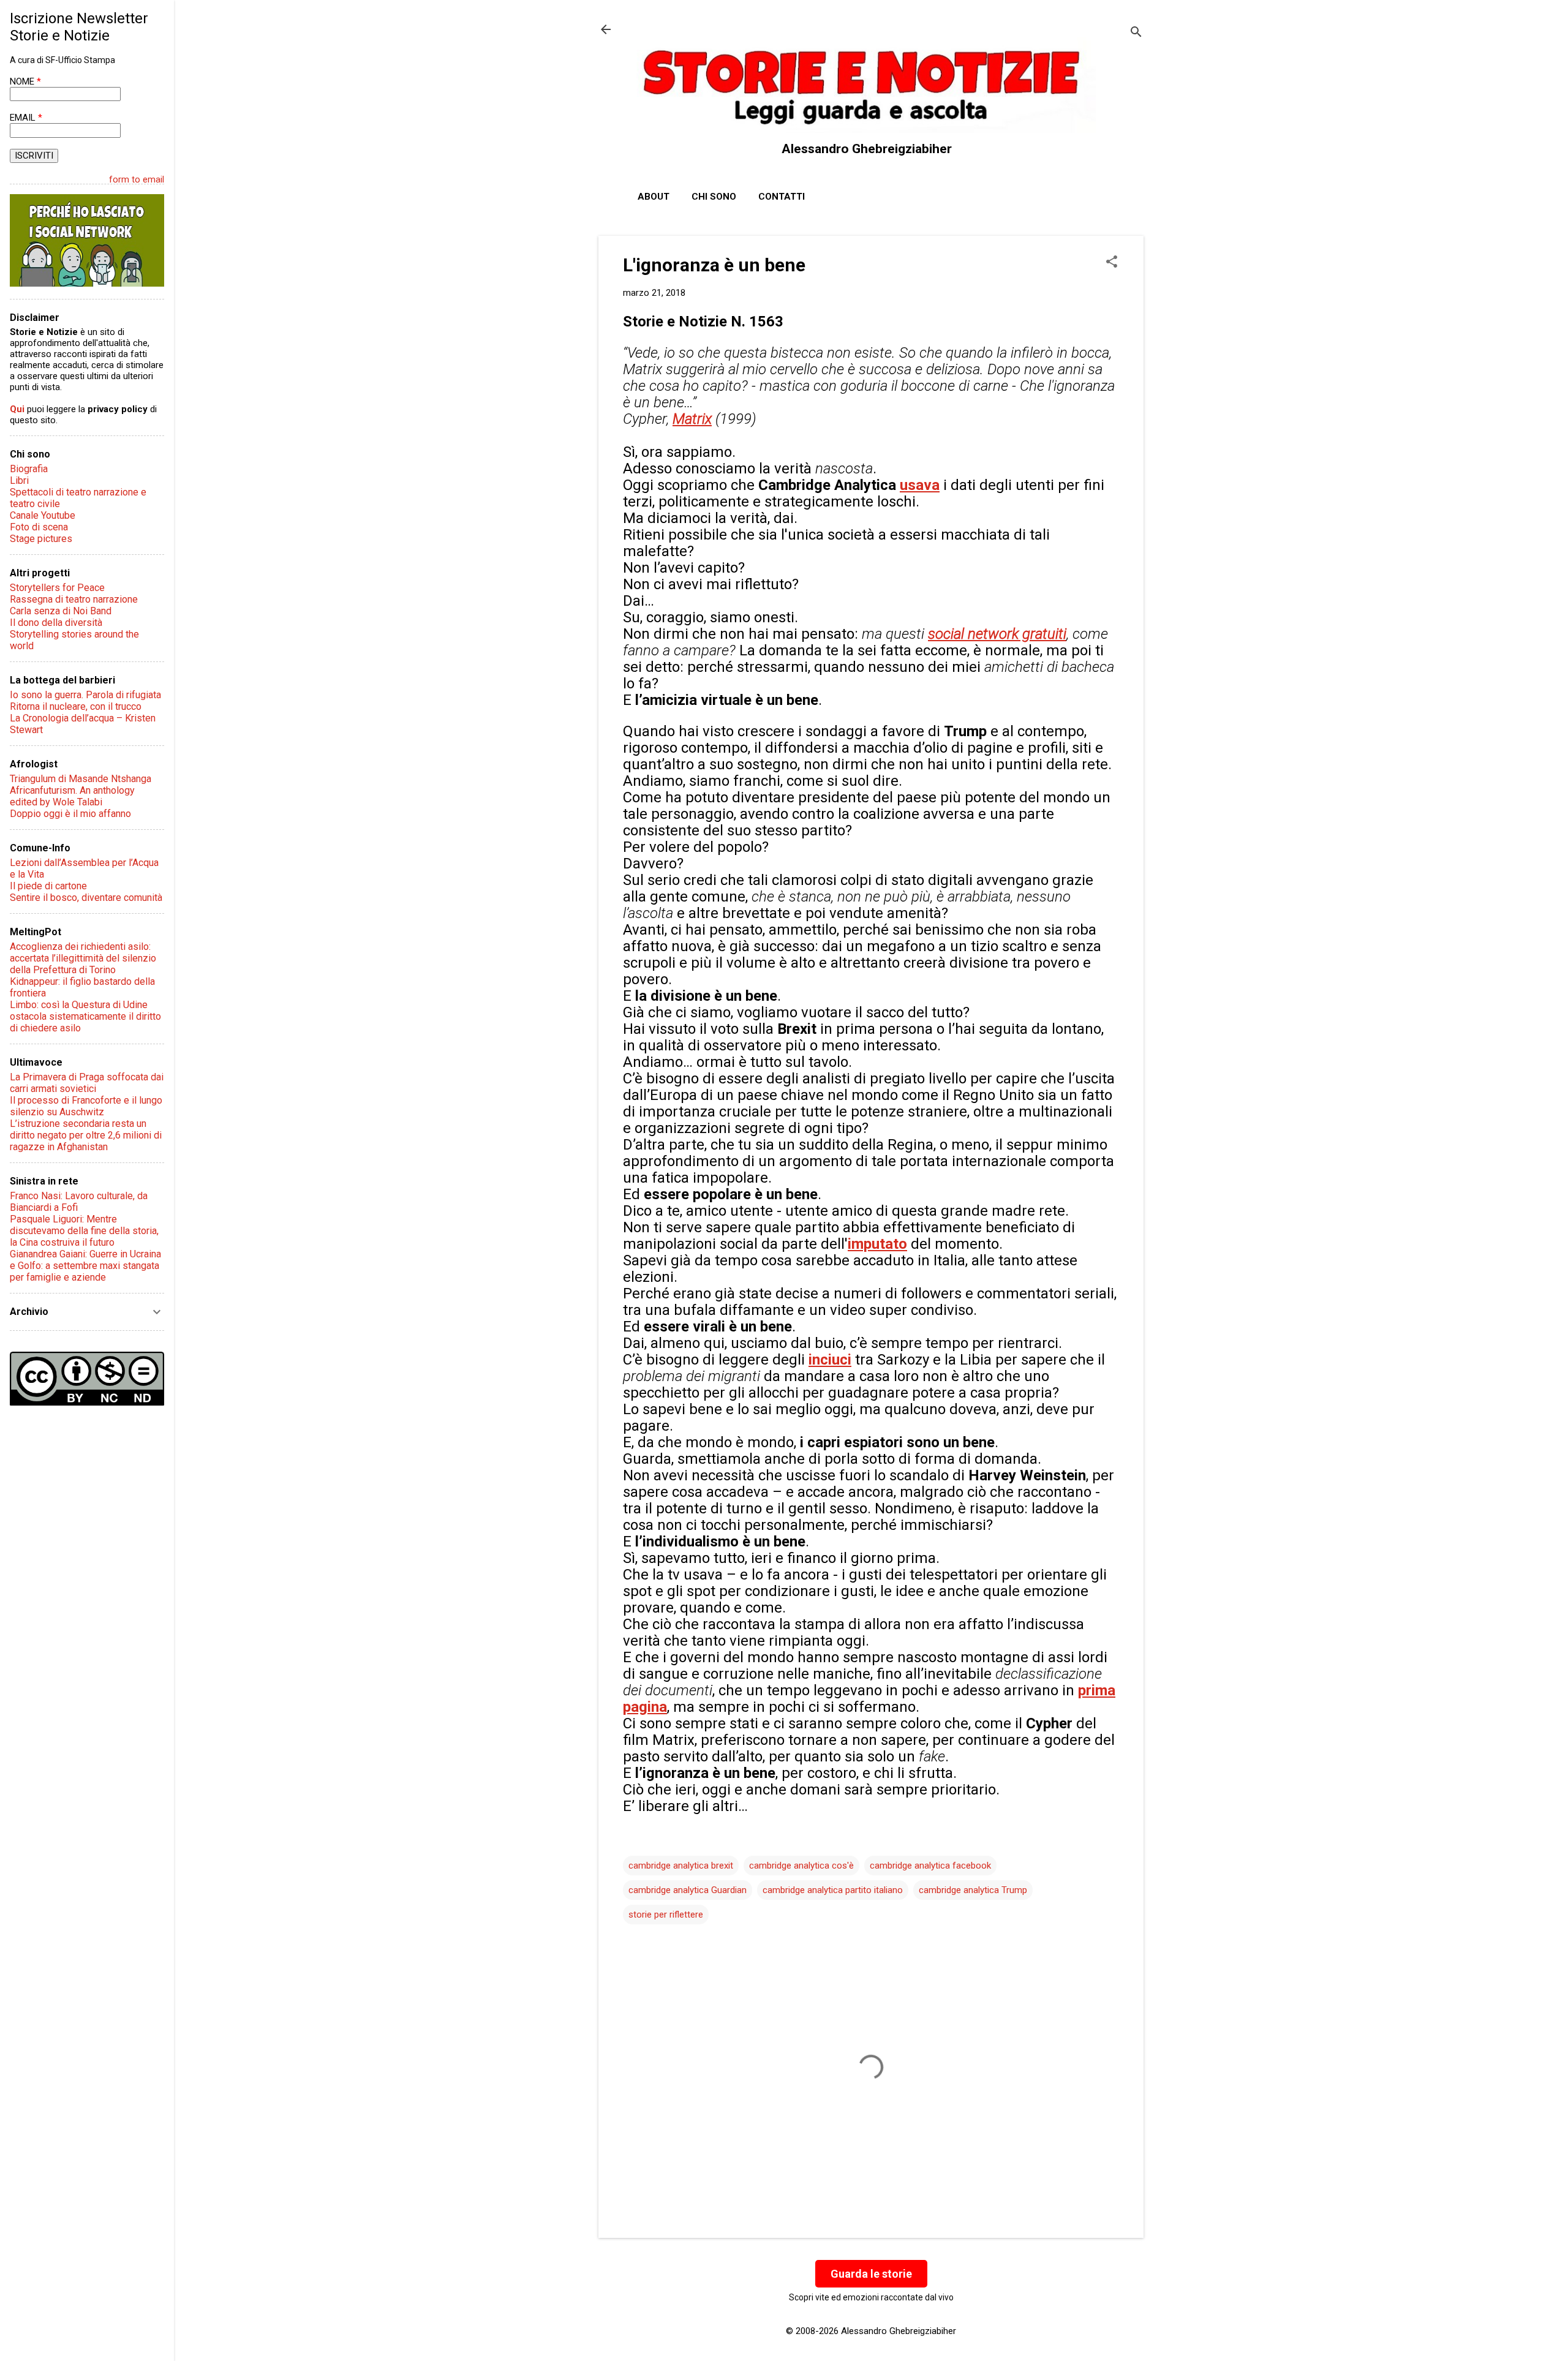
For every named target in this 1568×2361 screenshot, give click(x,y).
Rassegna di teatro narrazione (74, 599)
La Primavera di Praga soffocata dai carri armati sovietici (87, 1083)
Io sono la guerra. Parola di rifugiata (85, 695)
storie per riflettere (666, 1915)
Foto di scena (39, 527)
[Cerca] (1136, 33)
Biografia (29, 469)
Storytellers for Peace (57, 588)
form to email (137, 179)
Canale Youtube (43, 515)
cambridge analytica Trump (973, 1890)
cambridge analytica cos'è (801, 1866)
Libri (19, 480)
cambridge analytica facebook (930, 1866)
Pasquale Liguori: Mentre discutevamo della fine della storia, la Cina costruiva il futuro (84, 1231)
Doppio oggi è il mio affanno (70, 814)
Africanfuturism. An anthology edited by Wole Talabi (72, 796)
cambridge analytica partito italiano (833, 1890)
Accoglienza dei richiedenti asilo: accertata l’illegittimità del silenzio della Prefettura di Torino (83, 958)
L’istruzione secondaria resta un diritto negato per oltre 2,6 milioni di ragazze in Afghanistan (86, 1135)
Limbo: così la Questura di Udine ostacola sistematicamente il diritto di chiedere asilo (85, 1016)
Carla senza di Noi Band (61, 611)
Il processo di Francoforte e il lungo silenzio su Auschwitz (86, 1106)
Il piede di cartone (48, 886)
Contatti (782, 197)
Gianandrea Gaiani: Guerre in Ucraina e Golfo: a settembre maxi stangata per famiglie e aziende (85, 1266)
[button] (1112, 263)
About (654, 197)
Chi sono (714, 197)
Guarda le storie (871, 2274)
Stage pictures (41, 539)
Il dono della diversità (56, 623)
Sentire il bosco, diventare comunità (86, 898)
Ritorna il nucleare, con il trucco (76, 706)
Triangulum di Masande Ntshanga (81, 779)
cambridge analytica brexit (681, 1866)
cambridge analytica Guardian (688, 1890)
